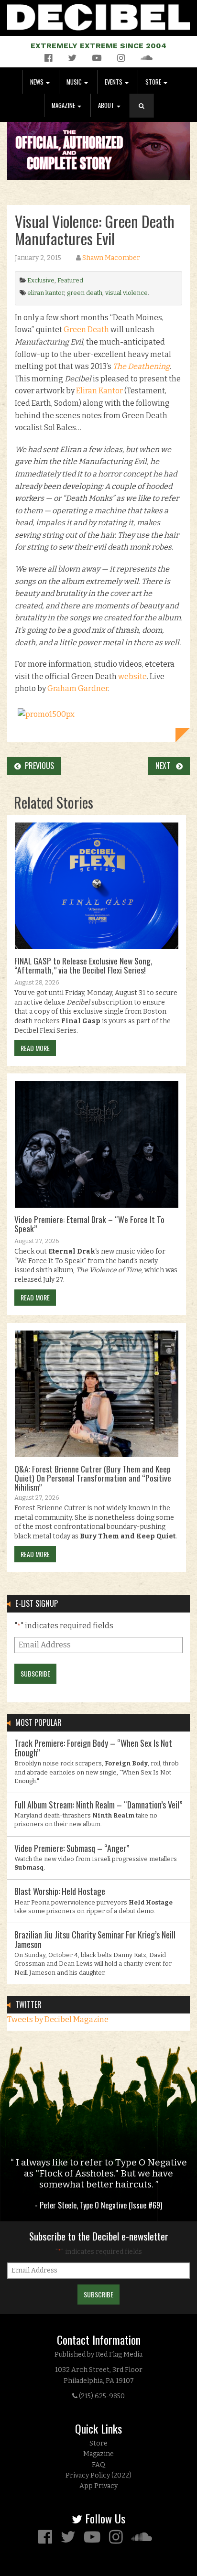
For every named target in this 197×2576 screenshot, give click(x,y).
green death (85, 293)
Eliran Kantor (99, 391)
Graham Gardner (78, 688)
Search (145, 115)
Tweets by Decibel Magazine (58, 2019)
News (38, 82)
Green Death (86, 330)
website (132, 676)
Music (75, 82)
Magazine (64, 105)
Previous (38, 766)
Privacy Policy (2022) (98, 2475)
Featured (70, 280)
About (107, 105)
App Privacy (98, 2486)
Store (154, 82)
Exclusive (41, 280)
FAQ (98, 2465)
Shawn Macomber (111, 258)
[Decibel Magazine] (98, 16)
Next (166, 766)
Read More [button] (35, 1048)
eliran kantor (46, 293)
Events (114, 82)
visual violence (126, 293)
